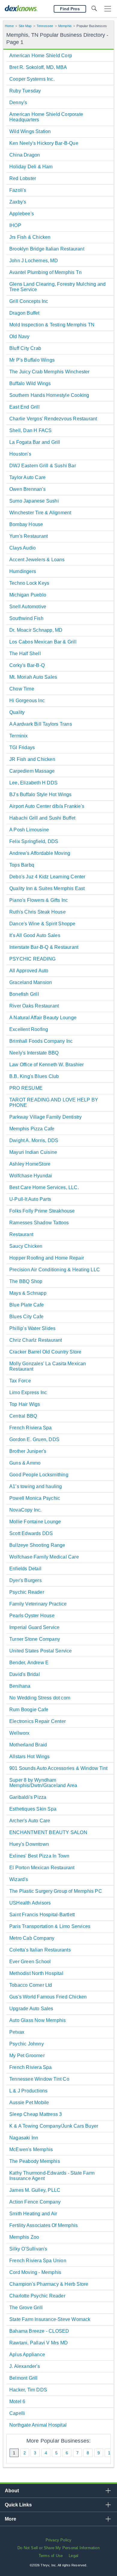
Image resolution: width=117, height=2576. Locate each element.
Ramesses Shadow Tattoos (39, 1223)
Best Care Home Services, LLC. (44, 1187)
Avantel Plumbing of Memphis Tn (45, 272)
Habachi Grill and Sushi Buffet (42, 818)
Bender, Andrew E (29, 1663)
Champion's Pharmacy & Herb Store (49, 2284)
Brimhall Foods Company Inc (41, 1041)
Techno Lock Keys (29, 583)
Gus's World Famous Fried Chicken (48, 1997)
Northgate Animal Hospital (38, 2425)
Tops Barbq (22, 865)
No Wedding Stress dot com (40, 1698)
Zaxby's (18, 202)
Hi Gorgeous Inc (27, 701)
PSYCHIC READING (32, 959)
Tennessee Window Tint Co (39, 2079)
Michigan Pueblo (28, 595)
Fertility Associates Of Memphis (43, 2225)
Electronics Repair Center (37, 1721)
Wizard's (19, 1879)
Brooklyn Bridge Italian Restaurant (47, 249)
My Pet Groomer (27, 2056)
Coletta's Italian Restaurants (40, 1950)
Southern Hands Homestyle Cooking (49, 395)
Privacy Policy (59, 2540)
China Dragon (25, 155)
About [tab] (12, 2491)
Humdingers (23, 571)
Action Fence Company (35, 2202)
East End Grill (24, 407)
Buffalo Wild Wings (30, 383)
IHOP (15, 225)
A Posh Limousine (29, 830)
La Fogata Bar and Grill (35, 442)
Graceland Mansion (31, 982)
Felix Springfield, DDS (34, 841)
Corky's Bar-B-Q (27, 665)
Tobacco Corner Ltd (31, 1985)
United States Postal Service (41, 1651)
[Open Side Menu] (108, 9)
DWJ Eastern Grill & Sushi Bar (43, 466)
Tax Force (20, 1381)
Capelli (17, 2413)
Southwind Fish (26, 618)
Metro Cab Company (32, 1938)
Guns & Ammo (25, 1463)
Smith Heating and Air (33, 2214)
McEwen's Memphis (31, 2149)
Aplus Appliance (27, 2355)
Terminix (19, 736)
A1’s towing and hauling (36, 1486)
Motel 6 (17, 2402)
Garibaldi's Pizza (28, 1797)
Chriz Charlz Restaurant (36, 1340)
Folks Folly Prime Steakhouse (42, 1211)
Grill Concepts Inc (29, 301)
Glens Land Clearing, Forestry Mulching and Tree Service (57, 287)
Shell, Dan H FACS (30, 430)
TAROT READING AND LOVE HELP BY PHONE (54, 1103)
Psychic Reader (27, 1592)
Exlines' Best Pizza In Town (39, 1856)
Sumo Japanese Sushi (34, 501)
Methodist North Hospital (36, 1973)
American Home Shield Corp (41, 56)
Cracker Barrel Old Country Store (45, 1352)
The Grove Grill (26, 2308)
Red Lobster (23, 178)
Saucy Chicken (26, 1246)
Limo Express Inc (28, 1392)
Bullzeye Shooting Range (37, 1545)
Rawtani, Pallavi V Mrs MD (39, 2343)
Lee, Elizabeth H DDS (33, 783)
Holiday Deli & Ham (31, 167)
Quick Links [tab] (18, 2505)
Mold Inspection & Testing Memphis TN (52, 325)
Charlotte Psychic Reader (37, 2296)
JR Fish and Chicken (32, 759)
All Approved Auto (29, 971)
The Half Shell (25, 654)
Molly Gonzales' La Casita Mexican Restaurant (48, 1366)
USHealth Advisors (30, 1903)
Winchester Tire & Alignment (40, 513)
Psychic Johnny (27, 2044)
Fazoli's (18, 190)
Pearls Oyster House (32, 1616)
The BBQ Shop (26, 1281)
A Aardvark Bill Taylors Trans (41, 724)
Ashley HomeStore (30, 1164)
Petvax (17, 2032)
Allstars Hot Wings (30, 1757)
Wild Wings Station (30, 131)
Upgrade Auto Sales (31, 2009)
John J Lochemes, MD (34, 261)
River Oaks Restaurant (34, 1006)
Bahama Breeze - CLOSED (39, 2331)
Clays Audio (22, 548)
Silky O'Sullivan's (28, 2249)
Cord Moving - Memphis (35, 2272)
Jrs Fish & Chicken (30, 237)
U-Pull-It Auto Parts (30, 1199)
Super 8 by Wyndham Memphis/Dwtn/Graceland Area (43, 1783)
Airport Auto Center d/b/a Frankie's (47, 806)
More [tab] (10, 2519)
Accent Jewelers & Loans (37, 560)
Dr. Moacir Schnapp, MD (36, 630)
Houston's (20, 454)
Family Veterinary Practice (38, 1604)
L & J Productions (28, 2091)
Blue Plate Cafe (27, 1305)
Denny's (18, 103)
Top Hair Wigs (25, 1404)
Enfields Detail (25, 1569)
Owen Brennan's (27, 489)
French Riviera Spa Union (38, 2261)
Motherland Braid (28, 1745)
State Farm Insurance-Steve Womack (50, 2319)
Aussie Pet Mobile (29, 2103)
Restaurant (21, 1234)
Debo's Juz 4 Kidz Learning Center (47, 877)
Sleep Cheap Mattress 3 (36, 2114)
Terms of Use (51, 2556)
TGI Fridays (22, 748)
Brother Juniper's (28, 1451)
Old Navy (19, 336)
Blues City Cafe (26, 1317)
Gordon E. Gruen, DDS (34, 1439)
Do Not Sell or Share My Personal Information (58, 2548)
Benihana (20, 1686)
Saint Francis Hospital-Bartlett (42, 1915)
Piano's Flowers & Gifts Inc (39, 900)
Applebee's (22, 214)
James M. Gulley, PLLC (35, 2190)
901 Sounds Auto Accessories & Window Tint (58, 1768)
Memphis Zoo (24, 2237)
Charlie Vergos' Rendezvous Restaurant (53, 419)
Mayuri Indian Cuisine (33, 1152)
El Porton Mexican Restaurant (42, 1868)
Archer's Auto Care (30, 1821)
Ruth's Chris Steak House (37, 912)
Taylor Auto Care (27, 477)
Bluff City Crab (25, 348)
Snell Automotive (28, 607)
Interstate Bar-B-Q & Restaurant (44, 947)
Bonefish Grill (24, 994)
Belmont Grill (24, 2378)
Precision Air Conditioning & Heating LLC (55, 1270)
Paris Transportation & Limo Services (50, 1926)
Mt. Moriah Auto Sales (33, 677)
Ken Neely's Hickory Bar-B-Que (44, 143)
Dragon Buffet (24, 313)
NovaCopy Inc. (25, 1510)
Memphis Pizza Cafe (32, 1129)
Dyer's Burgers (25, 1580)
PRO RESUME (26, 1088)
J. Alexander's (25, 2366)
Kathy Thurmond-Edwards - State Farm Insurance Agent (52, 2176)
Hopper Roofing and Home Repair (47, 1258)
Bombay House (26, 524)
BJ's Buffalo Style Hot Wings (40, 794)
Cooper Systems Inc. (32, 79)
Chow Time (22, 689)
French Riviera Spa (31, 1428)
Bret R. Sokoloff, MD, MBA (38, 67)
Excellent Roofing (29, 1029)
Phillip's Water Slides (32, 1328)
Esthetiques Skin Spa (33, 1809)
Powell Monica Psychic (35, 1498)
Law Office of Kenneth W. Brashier (47, 1065)
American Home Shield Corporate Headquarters (46, 117)
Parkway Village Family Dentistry (45, 1117)
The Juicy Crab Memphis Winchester (49, 372)
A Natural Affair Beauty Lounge (43, 1018)
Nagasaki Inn (24, 2138)
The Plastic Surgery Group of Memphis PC (56, 1891)
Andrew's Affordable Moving (40, 853)
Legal (73, 2556)
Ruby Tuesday (25, 91)
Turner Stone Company (35, 1639)
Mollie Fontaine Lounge (35, 1522)
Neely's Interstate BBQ (34, 1053)
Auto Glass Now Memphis (37, 2020)
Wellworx (19, 1733)
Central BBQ (23, 1416)
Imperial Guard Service (34, 1627)
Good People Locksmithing (39, 1475)
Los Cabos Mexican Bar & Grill (43, 642)
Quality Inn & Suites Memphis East (47, 888)
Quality (17, 712)
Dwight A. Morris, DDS (34, 1140)
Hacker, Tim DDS (28, 2390)
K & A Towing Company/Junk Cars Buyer (54, 2126)
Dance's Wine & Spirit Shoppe (42, 924)
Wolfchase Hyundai (31, 1176)
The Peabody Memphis (35, 2161)
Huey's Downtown (29, 1844)
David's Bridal (25, 1674)
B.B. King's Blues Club (34, 1076)
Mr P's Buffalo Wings (32, 360)
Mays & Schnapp (28, 1293)
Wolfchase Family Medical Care (44, 1557)
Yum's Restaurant (28, 536)
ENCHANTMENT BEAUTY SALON (48, 1832)
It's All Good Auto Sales (35, 935)
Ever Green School (30, 1962)
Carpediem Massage (32, 771)
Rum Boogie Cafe (29, 1710)
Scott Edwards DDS (31, 1533)
